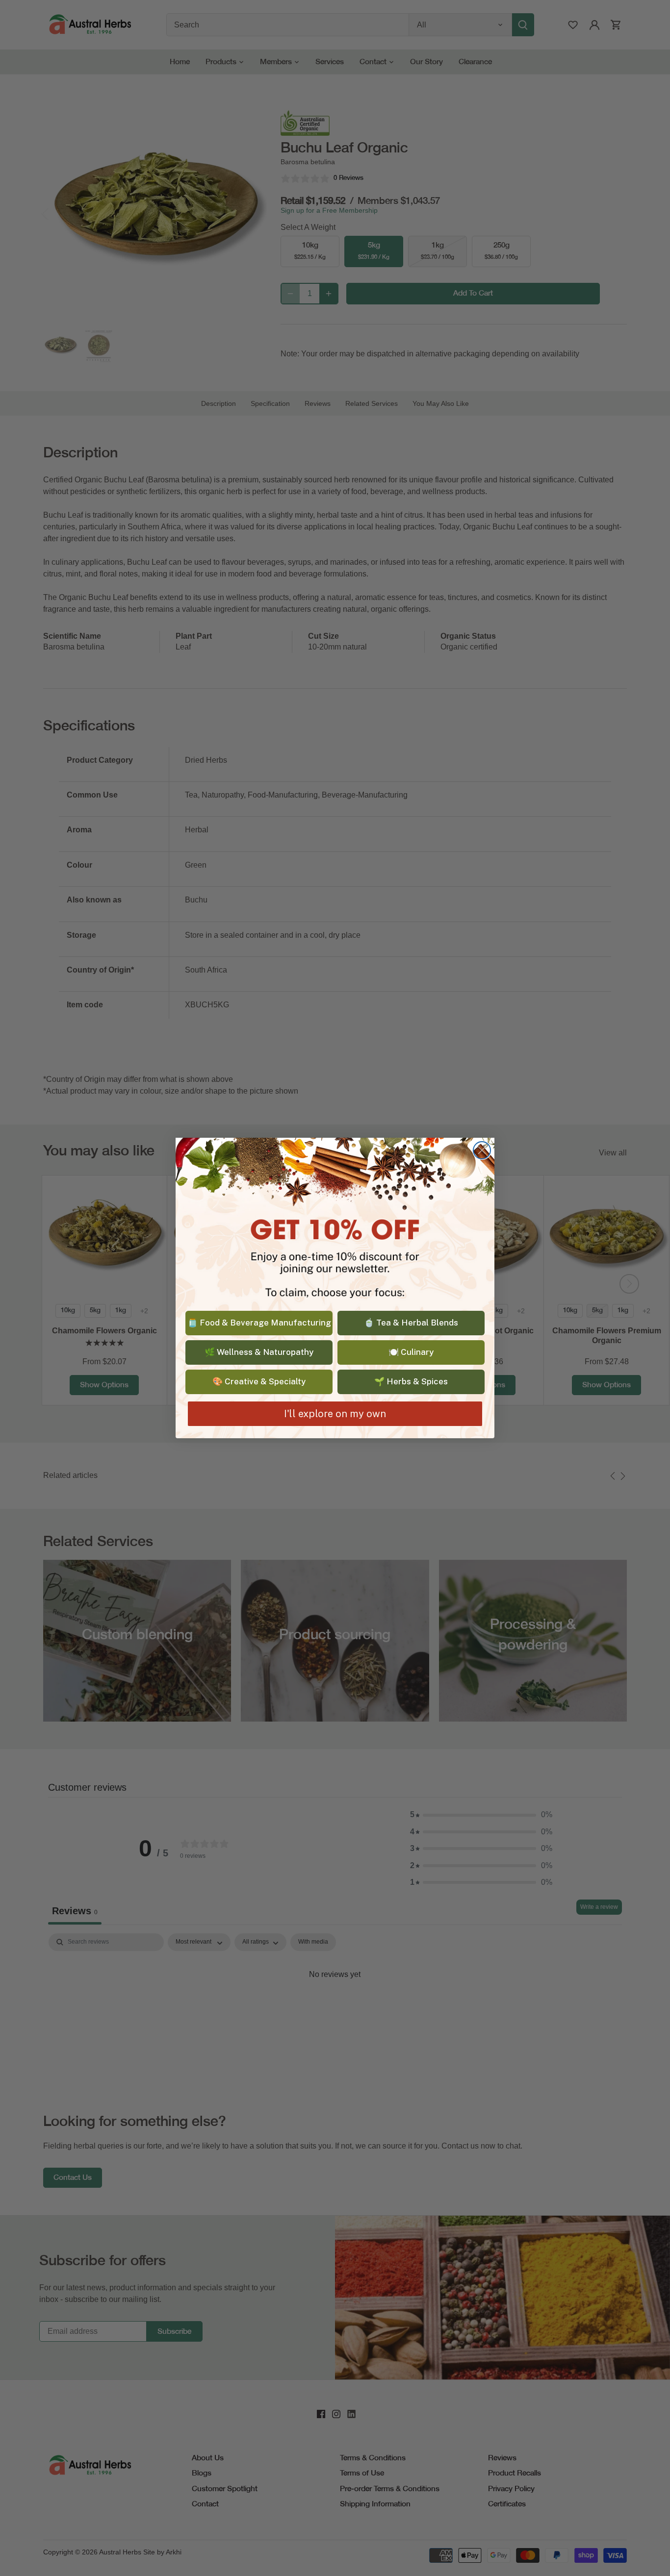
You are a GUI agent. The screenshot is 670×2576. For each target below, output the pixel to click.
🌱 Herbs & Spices (411, 1381)
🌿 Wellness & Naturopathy (259, 1352)
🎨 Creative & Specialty (259, 1381)
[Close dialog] (482, 1150)
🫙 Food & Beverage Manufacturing (259, 1323)
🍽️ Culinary (411, 1352)
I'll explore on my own (335, 1414)
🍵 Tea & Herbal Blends (411, 1323)
